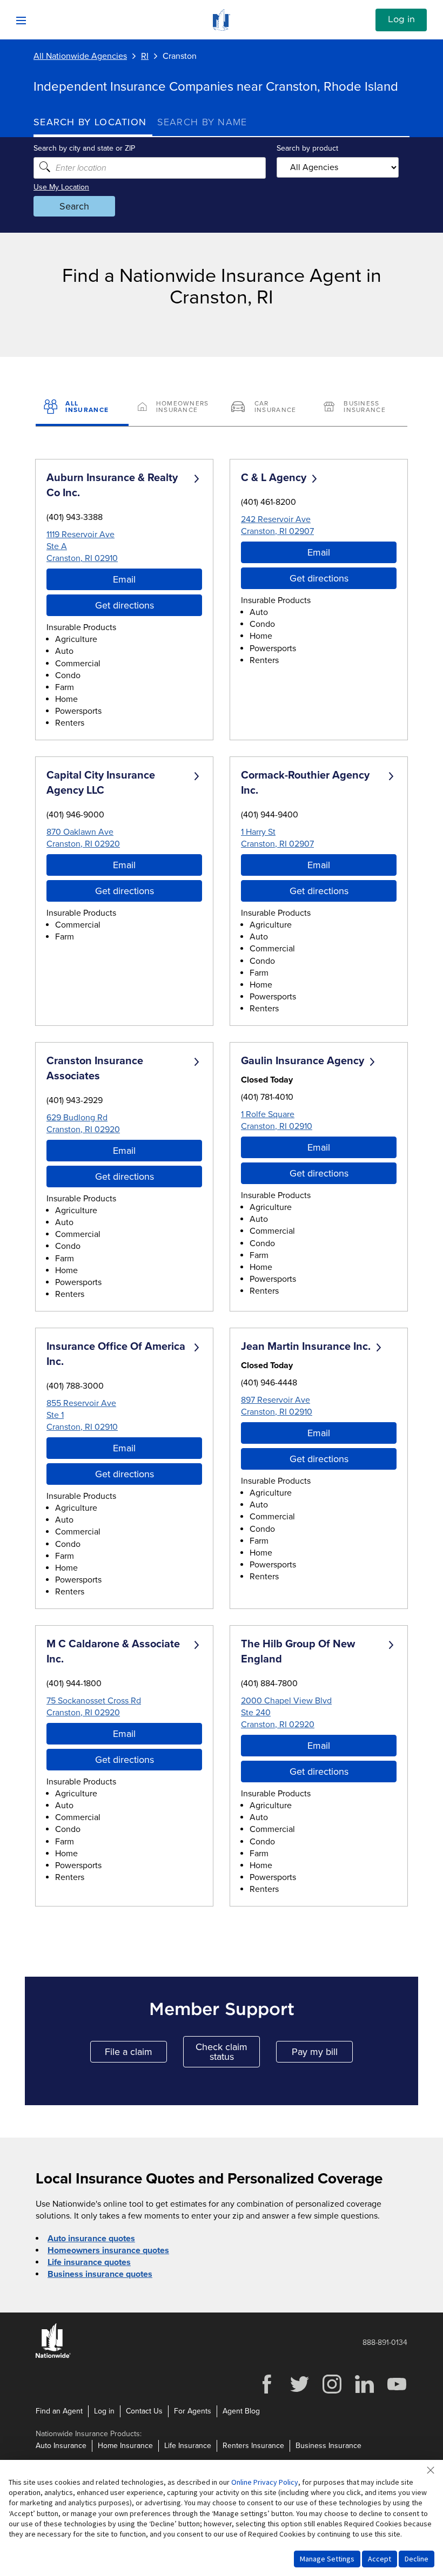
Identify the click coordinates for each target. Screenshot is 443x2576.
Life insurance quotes (89, 2262)
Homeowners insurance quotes (108, 2250)
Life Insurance (188, 2446)
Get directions (125, 605)
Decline (417, 2559)
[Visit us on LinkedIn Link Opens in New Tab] (364, 2392)
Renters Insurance (253, 2446)
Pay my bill (322, 2054)
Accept (380, 2559)
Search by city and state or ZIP (84, 148)
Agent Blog (241, 2411)
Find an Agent (59, 2411)
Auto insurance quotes (91, 2239)
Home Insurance (125, 2446)
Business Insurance (328, 2446)
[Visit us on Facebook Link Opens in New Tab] (267, 2392)
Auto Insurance (61, 2446)
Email (124, 579)
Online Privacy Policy (265, 2482)
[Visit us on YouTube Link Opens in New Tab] (397, 2392)
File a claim (136, 2054)
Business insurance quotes (100, 2274)
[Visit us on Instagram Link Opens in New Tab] (332, 2392)
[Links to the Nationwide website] (53, 2356)
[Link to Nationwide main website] (222, 28)
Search (74, 206)
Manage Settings (327, 2559)
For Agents (193, 2411)
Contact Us (144, 2411)
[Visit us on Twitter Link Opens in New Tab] (299, 2392)
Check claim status (228, 2052)
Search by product (307, 148)
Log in (401, 19)
